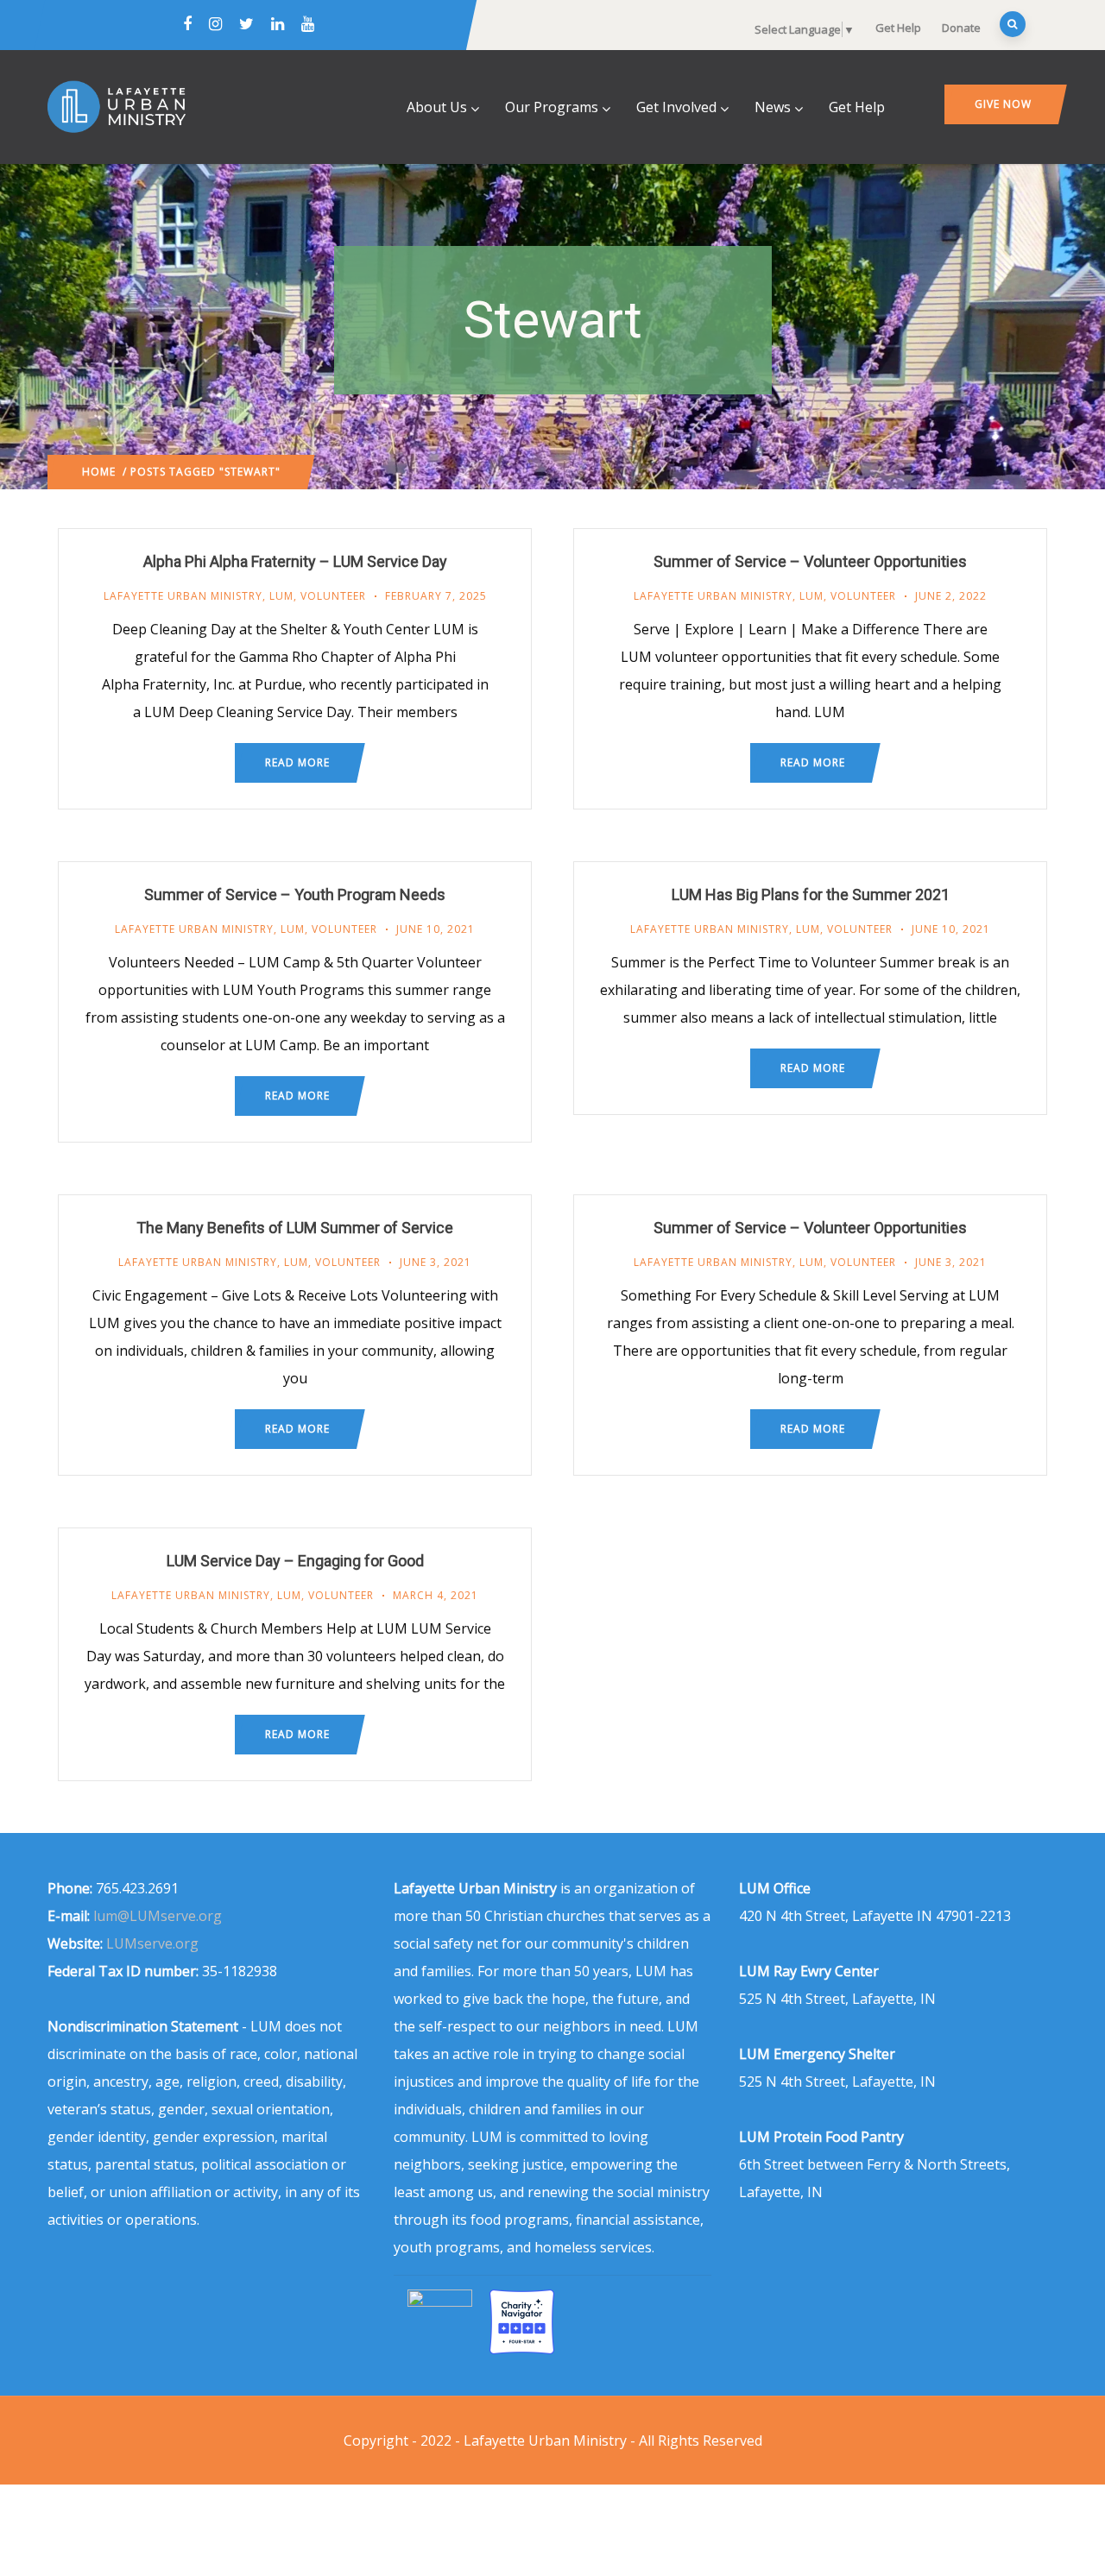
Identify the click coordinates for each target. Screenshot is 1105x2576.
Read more (297, 762)
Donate (961, 28)
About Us (437, 107)
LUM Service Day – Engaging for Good (295, 1561)
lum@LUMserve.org (158, 1916)
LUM (281, 596)
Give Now (1003, 104)
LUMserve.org (152, 1943)
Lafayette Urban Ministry (183, 596)
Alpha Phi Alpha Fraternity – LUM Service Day (295, 561)
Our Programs (552, 107)
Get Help (898, 28)
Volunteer (333, 596)
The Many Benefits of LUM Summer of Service (295, 1228)
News (773, 107)
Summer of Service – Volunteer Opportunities (810, 561)
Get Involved (676, 107)
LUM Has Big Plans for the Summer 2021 (811, 894)
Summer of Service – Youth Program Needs (295, 894)
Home (99, 472)
